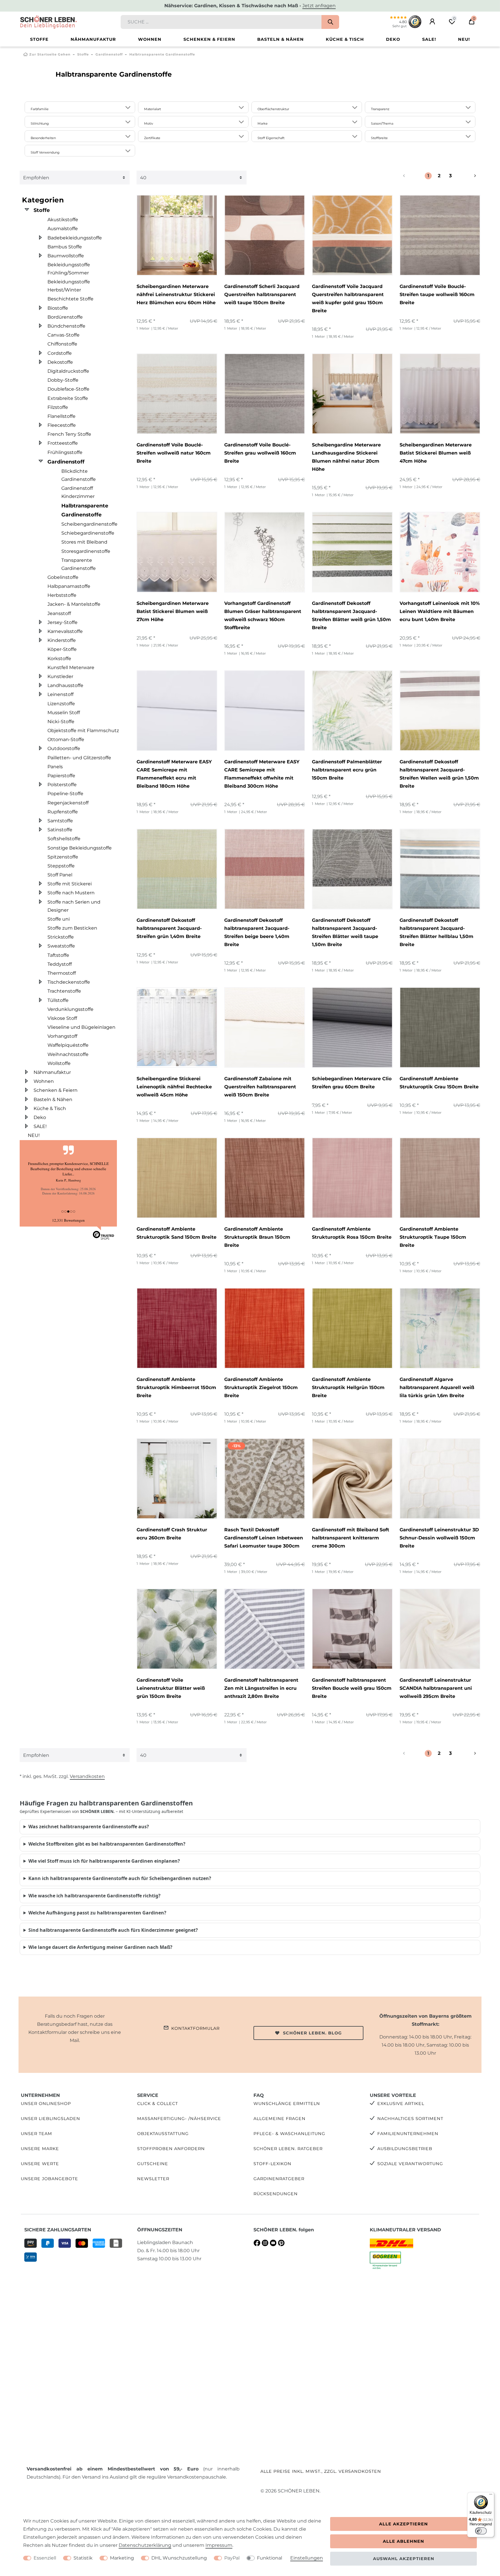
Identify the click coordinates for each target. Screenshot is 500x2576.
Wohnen (150, 39)
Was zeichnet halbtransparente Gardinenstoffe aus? (89, 1827)
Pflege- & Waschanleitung (289, 2134)
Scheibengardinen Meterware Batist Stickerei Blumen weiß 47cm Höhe (436, 453)
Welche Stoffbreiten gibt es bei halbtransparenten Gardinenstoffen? (107, 1844)
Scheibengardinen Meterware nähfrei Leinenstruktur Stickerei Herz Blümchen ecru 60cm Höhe (176, 294)
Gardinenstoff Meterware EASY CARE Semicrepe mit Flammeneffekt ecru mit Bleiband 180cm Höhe (174, 774)
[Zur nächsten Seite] (468, 176)
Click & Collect (158, 2104)
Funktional (270, 2558)
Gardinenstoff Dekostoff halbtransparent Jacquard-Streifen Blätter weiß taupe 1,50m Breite (345, 932)
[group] (177, 235)
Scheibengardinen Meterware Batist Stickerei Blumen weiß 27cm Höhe (173, 611)
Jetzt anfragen (319, 6)
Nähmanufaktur (93, 39)
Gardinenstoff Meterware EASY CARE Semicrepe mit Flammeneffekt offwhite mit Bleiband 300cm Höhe (262, 774)
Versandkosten (87, 1776)
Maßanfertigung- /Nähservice (179, 2119)
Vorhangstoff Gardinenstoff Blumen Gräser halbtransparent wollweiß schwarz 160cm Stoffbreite (263, 615)
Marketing (122, 2558)
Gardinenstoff (109, 54)
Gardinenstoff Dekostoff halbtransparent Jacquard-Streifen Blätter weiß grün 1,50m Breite (351, 615)
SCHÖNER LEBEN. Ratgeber (288, 2149)
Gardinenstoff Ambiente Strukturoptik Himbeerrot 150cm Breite (176, 1387)
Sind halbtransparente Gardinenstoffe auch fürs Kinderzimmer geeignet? (113, 1930)
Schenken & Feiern (209, 39)
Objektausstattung (163, 2134)
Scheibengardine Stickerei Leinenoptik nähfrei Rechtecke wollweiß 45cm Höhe (174, 1087)
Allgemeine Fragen (280, 2119)
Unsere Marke (40, 2149)
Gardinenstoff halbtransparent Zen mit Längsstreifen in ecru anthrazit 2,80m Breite (261, 1688)
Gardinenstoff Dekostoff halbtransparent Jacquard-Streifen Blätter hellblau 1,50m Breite (436, 932)
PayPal (232, 2558)
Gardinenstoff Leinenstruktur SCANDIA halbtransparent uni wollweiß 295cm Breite (436, 1688)
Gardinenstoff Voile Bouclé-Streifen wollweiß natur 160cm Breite (174, 453)
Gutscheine (153, 2164)
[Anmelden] (432, 22)
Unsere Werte (40, 2164)
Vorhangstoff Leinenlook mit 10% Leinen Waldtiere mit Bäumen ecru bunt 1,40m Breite (440, 611)
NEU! (464, 39)
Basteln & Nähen (281, 39)
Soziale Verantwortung (410, 2164)
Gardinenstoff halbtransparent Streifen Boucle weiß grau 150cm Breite (352, 1688)
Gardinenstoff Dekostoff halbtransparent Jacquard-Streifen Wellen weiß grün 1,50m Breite (439, 774)
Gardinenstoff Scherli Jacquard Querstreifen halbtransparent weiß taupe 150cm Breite (262, 294)
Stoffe (39, 39)
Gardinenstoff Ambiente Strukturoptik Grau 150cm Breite (439, 1083)
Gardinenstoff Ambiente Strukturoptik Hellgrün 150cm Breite (348, 1387)
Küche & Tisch (345, 39)
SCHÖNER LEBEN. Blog (312, 2033)
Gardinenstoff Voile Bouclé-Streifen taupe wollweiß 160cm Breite (437, 294)
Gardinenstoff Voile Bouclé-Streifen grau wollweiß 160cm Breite (260, 453)
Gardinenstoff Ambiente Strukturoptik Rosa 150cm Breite (352, 1233)
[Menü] (491, 2496)
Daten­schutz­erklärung (145, 2545)
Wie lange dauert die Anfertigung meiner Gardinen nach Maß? (100, 1947)
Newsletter (153, 2179)
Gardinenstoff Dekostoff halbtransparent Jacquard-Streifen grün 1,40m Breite (169, 928)
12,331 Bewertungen (68, 1220)
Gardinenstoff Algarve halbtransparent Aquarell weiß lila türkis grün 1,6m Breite (437, 1387)
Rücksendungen (276, 2194)
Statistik (83, 2558)
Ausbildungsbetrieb (405, 2149)
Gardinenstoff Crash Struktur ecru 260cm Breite (172, 1534)
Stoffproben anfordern (171, 2149)
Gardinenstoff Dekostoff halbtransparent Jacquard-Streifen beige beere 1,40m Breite (257, 932)
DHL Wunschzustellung (179, 2558)
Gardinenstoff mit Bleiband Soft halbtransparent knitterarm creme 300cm (351, 1538)
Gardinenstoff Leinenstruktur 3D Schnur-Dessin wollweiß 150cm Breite (439, 1538)
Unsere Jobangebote (49, 2179)
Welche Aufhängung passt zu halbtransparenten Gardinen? (97, 1913)
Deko (393, 39)
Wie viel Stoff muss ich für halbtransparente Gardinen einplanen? (104, 1861)
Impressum (219, 2545)
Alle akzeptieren (404, 2524)
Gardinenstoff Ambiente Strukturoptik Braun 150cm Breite (257, 1237)
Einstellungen (307, 2558)
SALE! (429, 39)
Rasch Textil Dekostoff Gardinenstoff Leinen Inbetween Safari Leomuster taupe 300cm (264, 1538)
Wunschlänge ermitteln (287, 2104)
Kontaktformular (195, 2028)
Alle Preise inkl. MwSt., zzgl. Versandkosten (321, 2471)
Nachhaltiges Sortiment (410, 2119)
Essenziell (45, 2558)
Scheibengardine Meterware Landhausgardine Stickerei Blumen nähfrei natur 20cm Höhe (346, 457)
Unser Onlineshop (46, 2104)
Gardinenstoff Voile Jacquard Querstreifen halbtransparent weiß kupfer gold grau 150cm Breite (348, 299)
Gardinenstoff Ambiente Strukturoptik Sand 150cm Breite (177, 1233)
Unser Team (36, 2134)
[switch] (481, 2531)
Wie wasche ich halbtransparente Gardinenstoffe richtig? (94, 1896)
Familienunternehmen (408, 2134)
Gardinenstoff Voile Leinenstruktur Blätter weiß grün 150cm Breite (171, 1688)
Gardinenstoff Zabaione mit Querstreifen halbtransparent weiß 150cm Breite (260, 1087)
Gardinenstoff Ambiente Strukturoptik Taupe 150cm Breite (433, 1237)
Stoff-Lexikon (272, 2164)
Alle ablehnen (404, 2541)
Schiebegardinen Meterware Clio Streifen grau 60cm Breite (352, 1083)
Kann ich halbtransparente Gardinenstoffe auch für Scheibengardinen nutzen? (120, 1878)
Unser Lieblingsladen (50, 2119)
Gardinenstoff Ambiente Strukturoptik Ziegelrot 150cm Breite (261, 1387)
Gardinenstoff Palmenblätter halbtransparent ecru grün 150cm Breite (347, 770)
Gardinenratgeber (279, 2179)
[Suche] (330, 22)
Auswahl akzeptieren (404, 2559)
